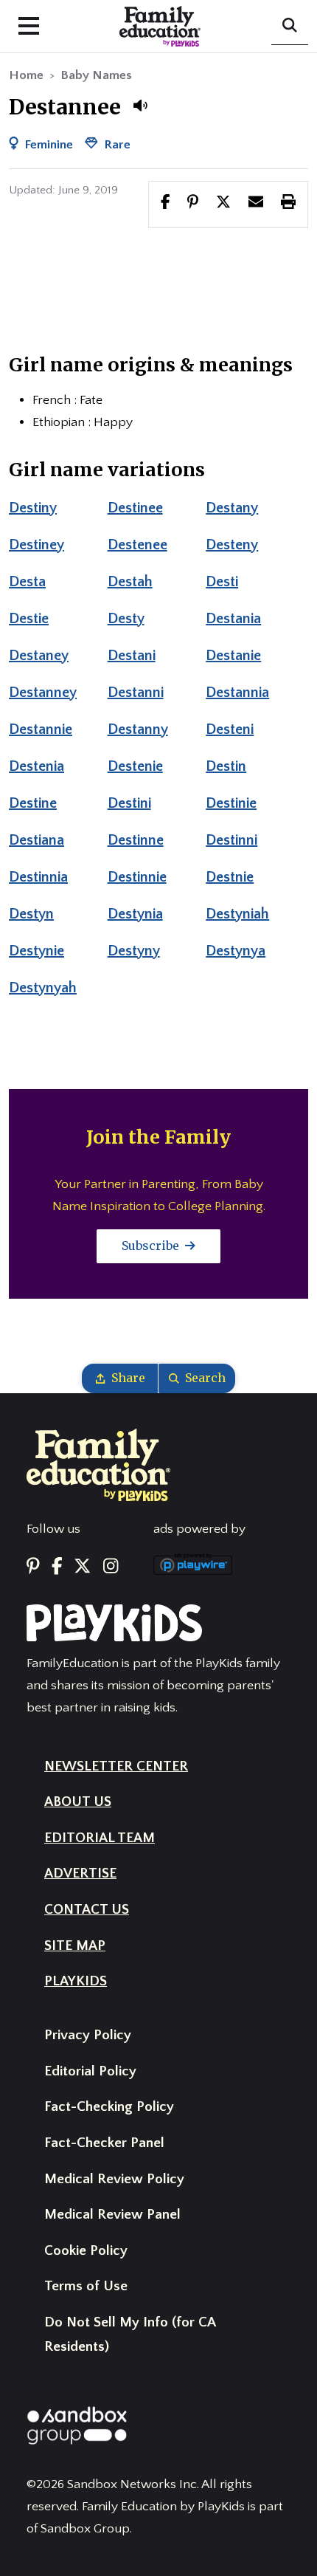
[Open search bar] (290, 27)
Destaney (39, 656)
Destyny (134, 951)
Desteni (230, 729)
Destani (132, 656)
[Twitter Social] (82, 1567)
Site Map (75, 1946)
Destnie (230, 877)
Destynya (236, 951)
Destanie (233, 656)
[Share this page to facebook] (166, 204)
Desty (126, 619)
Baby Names (96, 75)
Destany (232, 508)
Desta (27, 582)
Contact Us (87, 1910)
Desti (222, 582)
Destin (226, 766)
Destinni (231, 840)
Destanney (43, 693)
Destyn (31, 914)
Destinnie (137, 877)
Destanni (136, 693)
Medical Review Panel (112, 2215)
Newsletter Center (116, 1766)
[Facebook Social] (57, 1567)
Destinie (231, 803)
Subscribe (152, 1246)
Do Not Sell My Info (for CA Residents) (130, 2335)
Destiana (36, 840)
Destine (33, 803)
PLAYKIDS (76, 1981)
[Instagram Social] (111, 1567)
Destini (129, 803)
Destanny (138, 729)
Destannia (237, 693)
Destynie (36, 951)
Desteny (232, 545)
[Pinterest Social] (33, 1567)
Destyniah (237, 914)
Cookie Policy (86, 2251)
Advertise (80, 1873)
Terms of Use (86, 2286)
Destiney (36, 545)
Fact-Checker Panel (104, 2143)
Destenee (137, 545)
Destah (130, 582)
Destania (233, 619)
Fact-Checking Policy (109, 2107)
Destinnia (38, 877)
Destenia (36, 766)
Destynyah (43, 988)
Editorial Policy (90, 2071)
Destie (29, 619)
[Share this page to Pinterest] (193, 204)
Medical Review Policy (114, 2179)
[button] (140, 106)
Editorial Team (100, 1838)
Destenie (135, 766)
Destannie (41, 729)
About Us (78, 1802)
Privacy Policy (88, 2035)
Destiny (33, 508)
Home (26, 75)
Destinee (135, 508)
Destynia (135, 914)
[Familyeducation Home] (98, 1464)
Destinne (136, 840)
